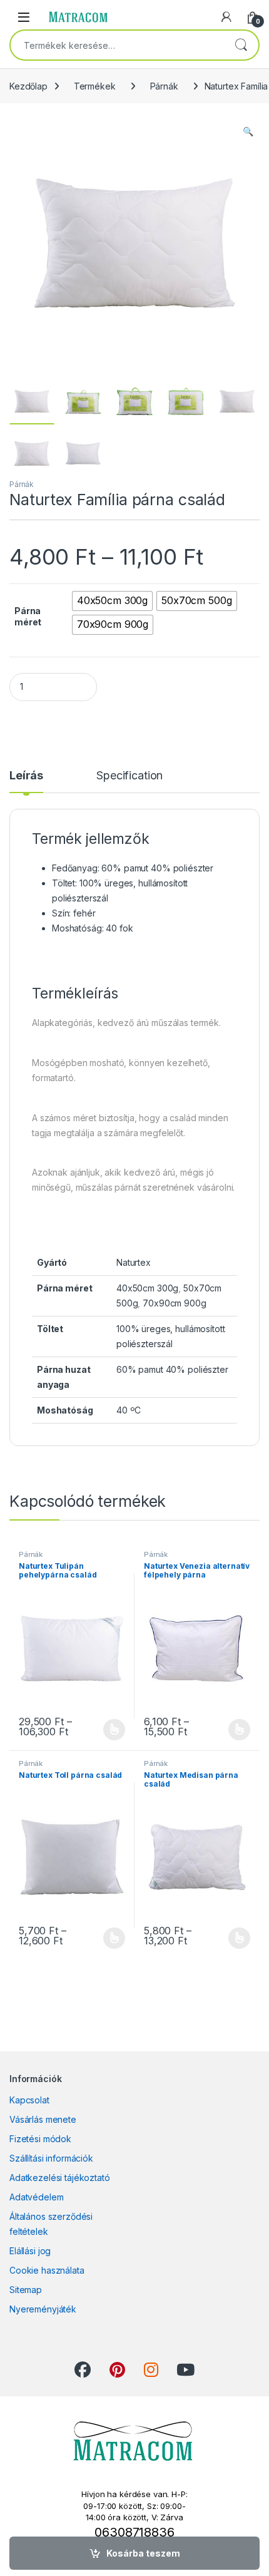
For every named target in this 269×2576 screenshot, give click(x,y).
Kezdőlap (28, 86)
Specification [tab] (129, 776)
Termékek (95, 86)
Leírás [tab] (26, 776)
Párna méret (28, 616)
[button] (248, 131)
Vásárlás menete (43, 2119)
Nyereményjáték (43, 2309)
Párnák (164, 86)
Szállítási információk (51, 2158)
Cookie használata (47, 2270)
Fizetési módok (40, 2139)
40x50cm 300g (147, 1288)
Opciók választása (104, 1730)
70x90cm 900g (174, 1303)
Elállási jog (30, 2251)
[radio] (112, 601)
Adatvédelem (36, 2197)
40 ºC (129, 1410)
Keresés (241, 45)
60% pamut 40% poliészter (172, 1369)
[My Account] (226, 17)
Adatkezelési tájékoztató (60, 2178)
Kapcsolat (29, 2100)
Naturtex (134, 1262)
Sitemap (26, 2290)
